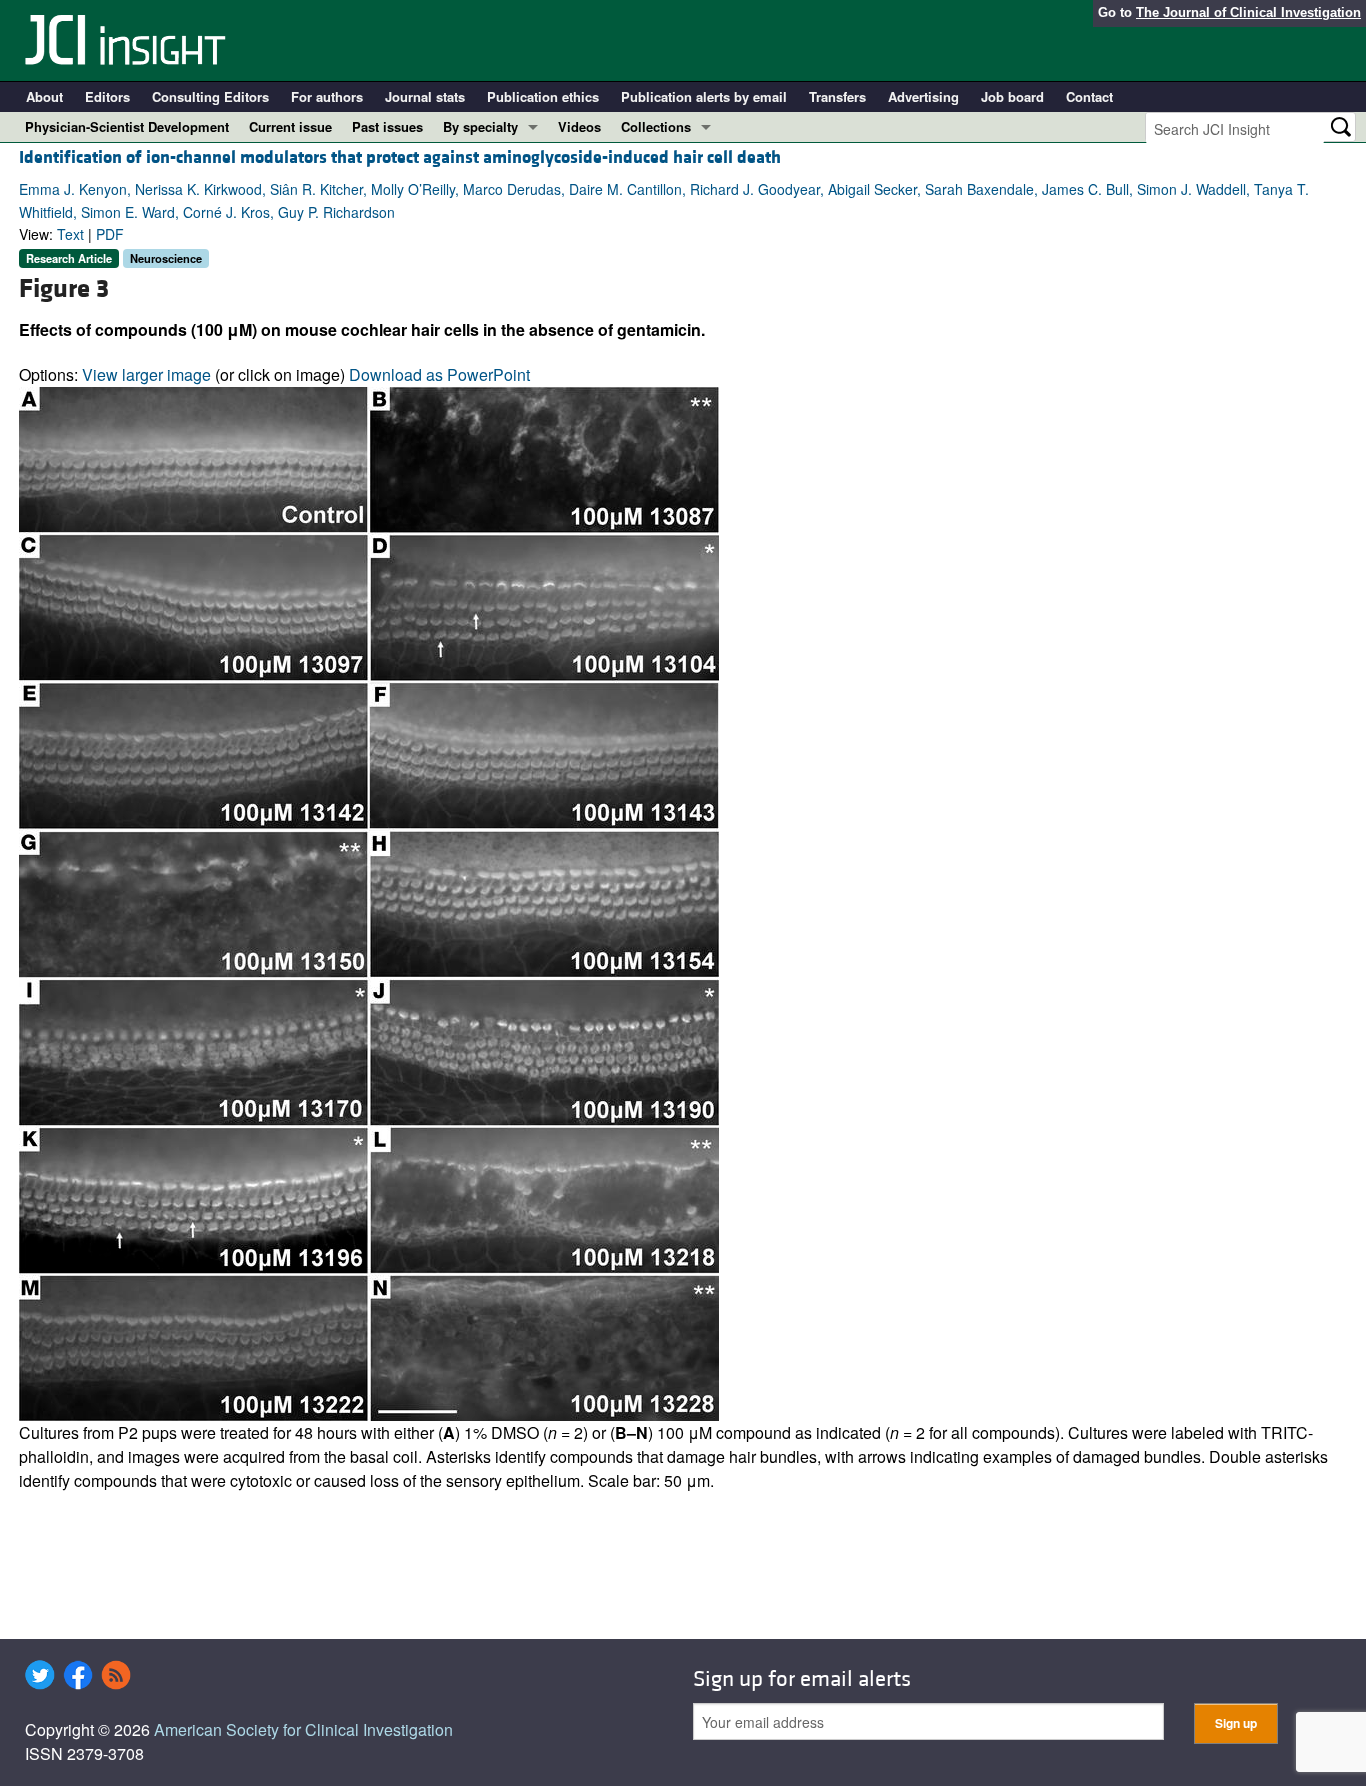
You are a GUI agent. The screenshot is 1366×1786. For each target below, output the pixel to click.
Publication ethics (543, 96)
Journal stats (425, 96)
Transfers (837, 96)
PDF (110, 234)
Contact (1089, 96)
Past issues (387, 126)
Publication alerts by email (704, 96)
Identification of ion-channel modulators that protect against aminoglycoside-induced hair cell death (400, 157)
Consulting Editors (210, 96)
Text (70, 234)
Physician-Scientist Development (127, 126)
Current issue (290, 126)
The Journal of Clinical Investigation (1248, 12)
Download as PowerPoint (439, 374)
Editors (107, 96)
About (44, 96)
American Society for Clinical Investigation (303, 1729)
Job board (1012, 96)
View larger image (146, 374)
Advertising (923, 96)
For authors (327, 96)
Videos (579, 126)
